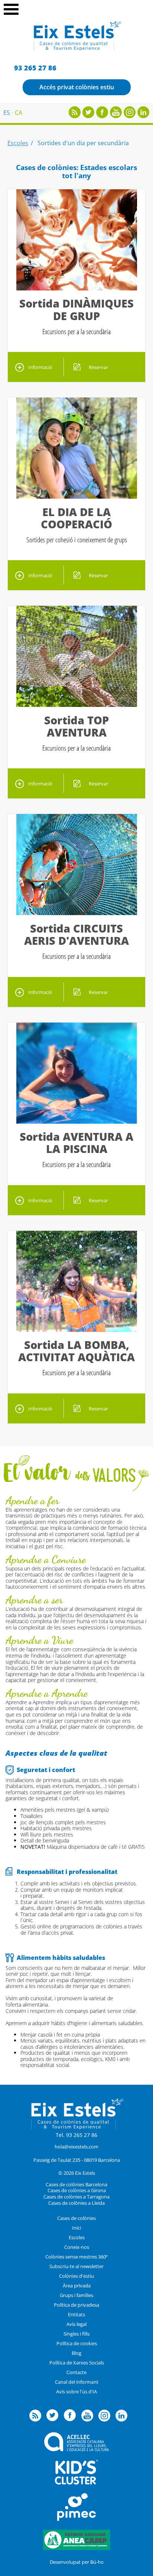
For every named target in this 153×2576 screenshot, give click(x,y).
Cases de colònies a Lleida (76, 2203)
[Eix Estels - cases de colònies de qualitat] (77, 50)
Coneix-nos (77, 2247)
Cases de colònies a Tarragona (76, 2197)
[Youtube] (116, 116)
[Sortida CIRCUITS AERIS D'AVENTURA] (77, 913)
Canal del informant (77, 2382)
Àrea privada (77, 2286)
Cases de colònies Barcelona (76, 2184)
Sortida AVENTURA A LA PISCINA (76, 1143)
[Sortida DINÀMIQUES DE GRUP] (77, 288)
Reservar (98, 367)
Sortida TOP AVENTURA (76, 726)
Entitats (76, 2314)
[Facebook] (102, 116)
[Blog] (75, 116)
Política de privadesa (76, 2305)
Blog (76, 2353)
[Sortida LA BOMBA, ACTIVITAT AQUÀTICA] (77, 1330)
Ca (19, 113)
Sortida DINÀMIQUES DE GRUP (76, 309)
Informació (40, 367)
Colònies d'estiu (76, 2276)
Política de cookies (77, 2343)
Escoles (18, 143)
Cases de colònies (76, 2218)
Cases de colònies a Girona (77, 2190)
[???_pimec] (76, 2519)
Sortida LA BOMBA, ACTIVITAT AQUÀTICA (76, 1351)
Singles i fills (76, 2334)
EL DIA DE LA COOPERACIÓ (76, 518)
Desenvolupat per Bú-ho (77, 2562)
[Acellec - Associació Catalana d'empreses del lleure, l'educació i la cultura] (76, 2449)
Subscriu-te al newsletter (76, 2266)
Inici (76, 2228)
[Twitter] (88, 116)
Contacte (76, 2372)
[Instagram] (130, 116)
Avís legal (76, 2324)
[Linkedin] (143, 116)
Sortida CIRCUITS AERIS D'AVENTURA (76, 934)
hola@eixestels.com (76, 2147)
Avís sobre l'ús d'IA (76, 2391)
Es (7, 113)
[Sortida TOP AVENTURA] (77, 705)
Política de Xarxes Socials (77, 2363)
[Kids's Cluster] (76, 2483)
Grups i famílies (76, 2295)
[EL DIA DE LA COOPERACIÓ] (77, 496)
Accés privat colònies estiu (77, 87)
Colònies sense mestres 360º (76, 2257)
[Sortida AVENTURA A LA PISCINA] (77, 1121)
